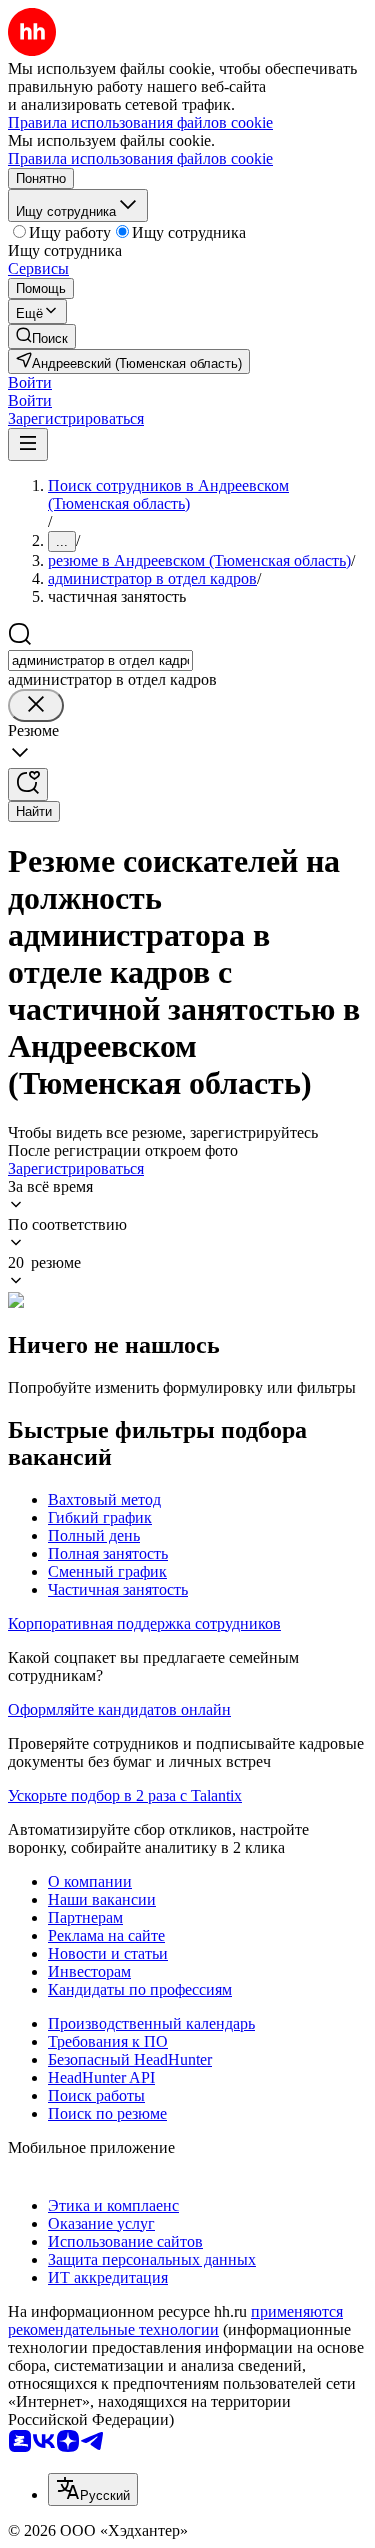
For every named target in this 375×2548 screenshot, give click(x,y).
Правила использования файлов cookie (140, 158)
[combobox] (100, 660)
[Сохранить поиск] (28, 784)
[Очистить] (36, 705)
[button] (30, 382)
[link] (42, 336)
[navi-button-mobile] (28, 444)
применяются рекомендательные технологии (175, 2320)
